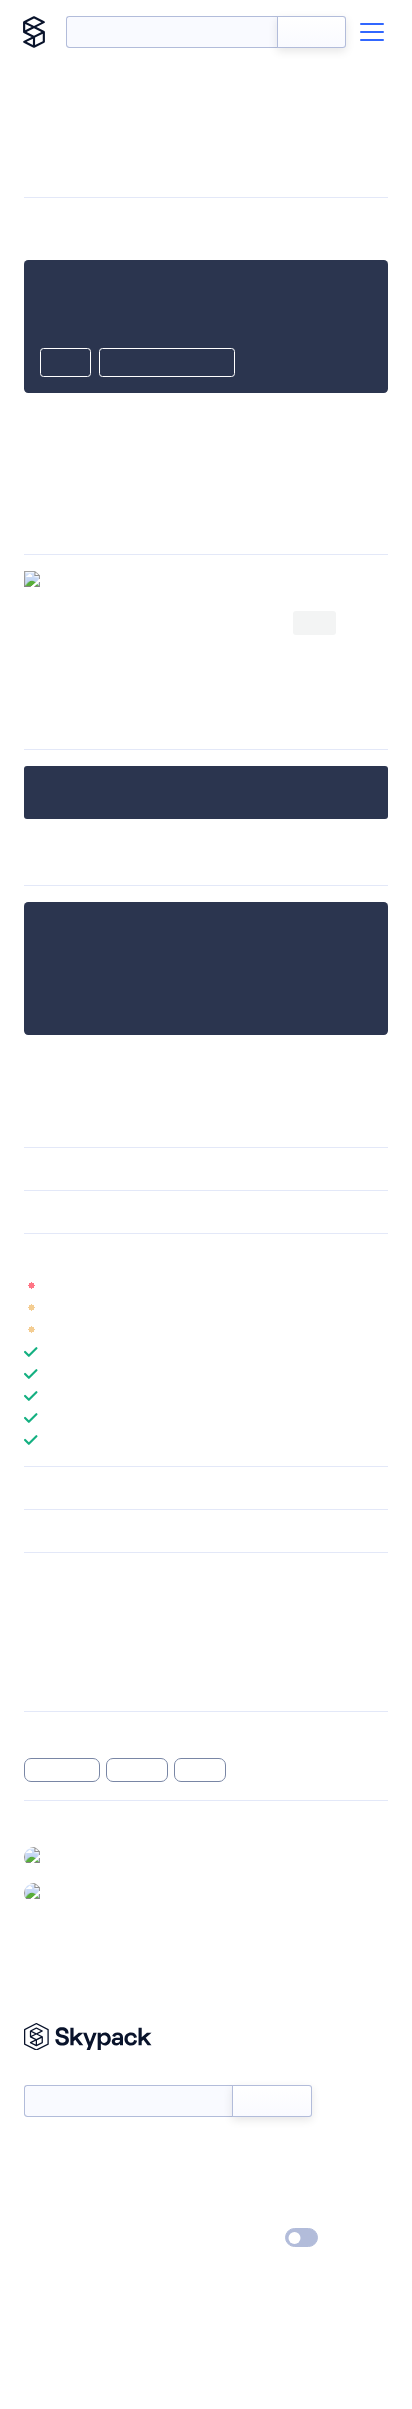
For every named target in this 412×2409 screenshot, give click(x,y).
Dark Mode (241, 2237)
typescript (62, 1770)
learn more (167, 1255)
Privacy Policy (65, 2239)
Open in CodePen (167, 364)
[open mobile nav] (372, 32)
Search (311, 32)
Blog (223, 2181)
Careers (48, 2210)
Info (375, 1286)
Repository (57, 1682)
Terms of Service (261, 2210)
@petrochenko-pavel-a (125, 1892)
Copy (65, 364)
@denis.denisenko (109, 1856)
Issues (43, 1656)
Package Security (76, 1604)
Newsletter (57, 2073)
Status (229, 2152)
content (137, 1770)
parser (200, 1770)
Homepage (58, 1630)
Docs (39, 2152)
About (43, 2181)
